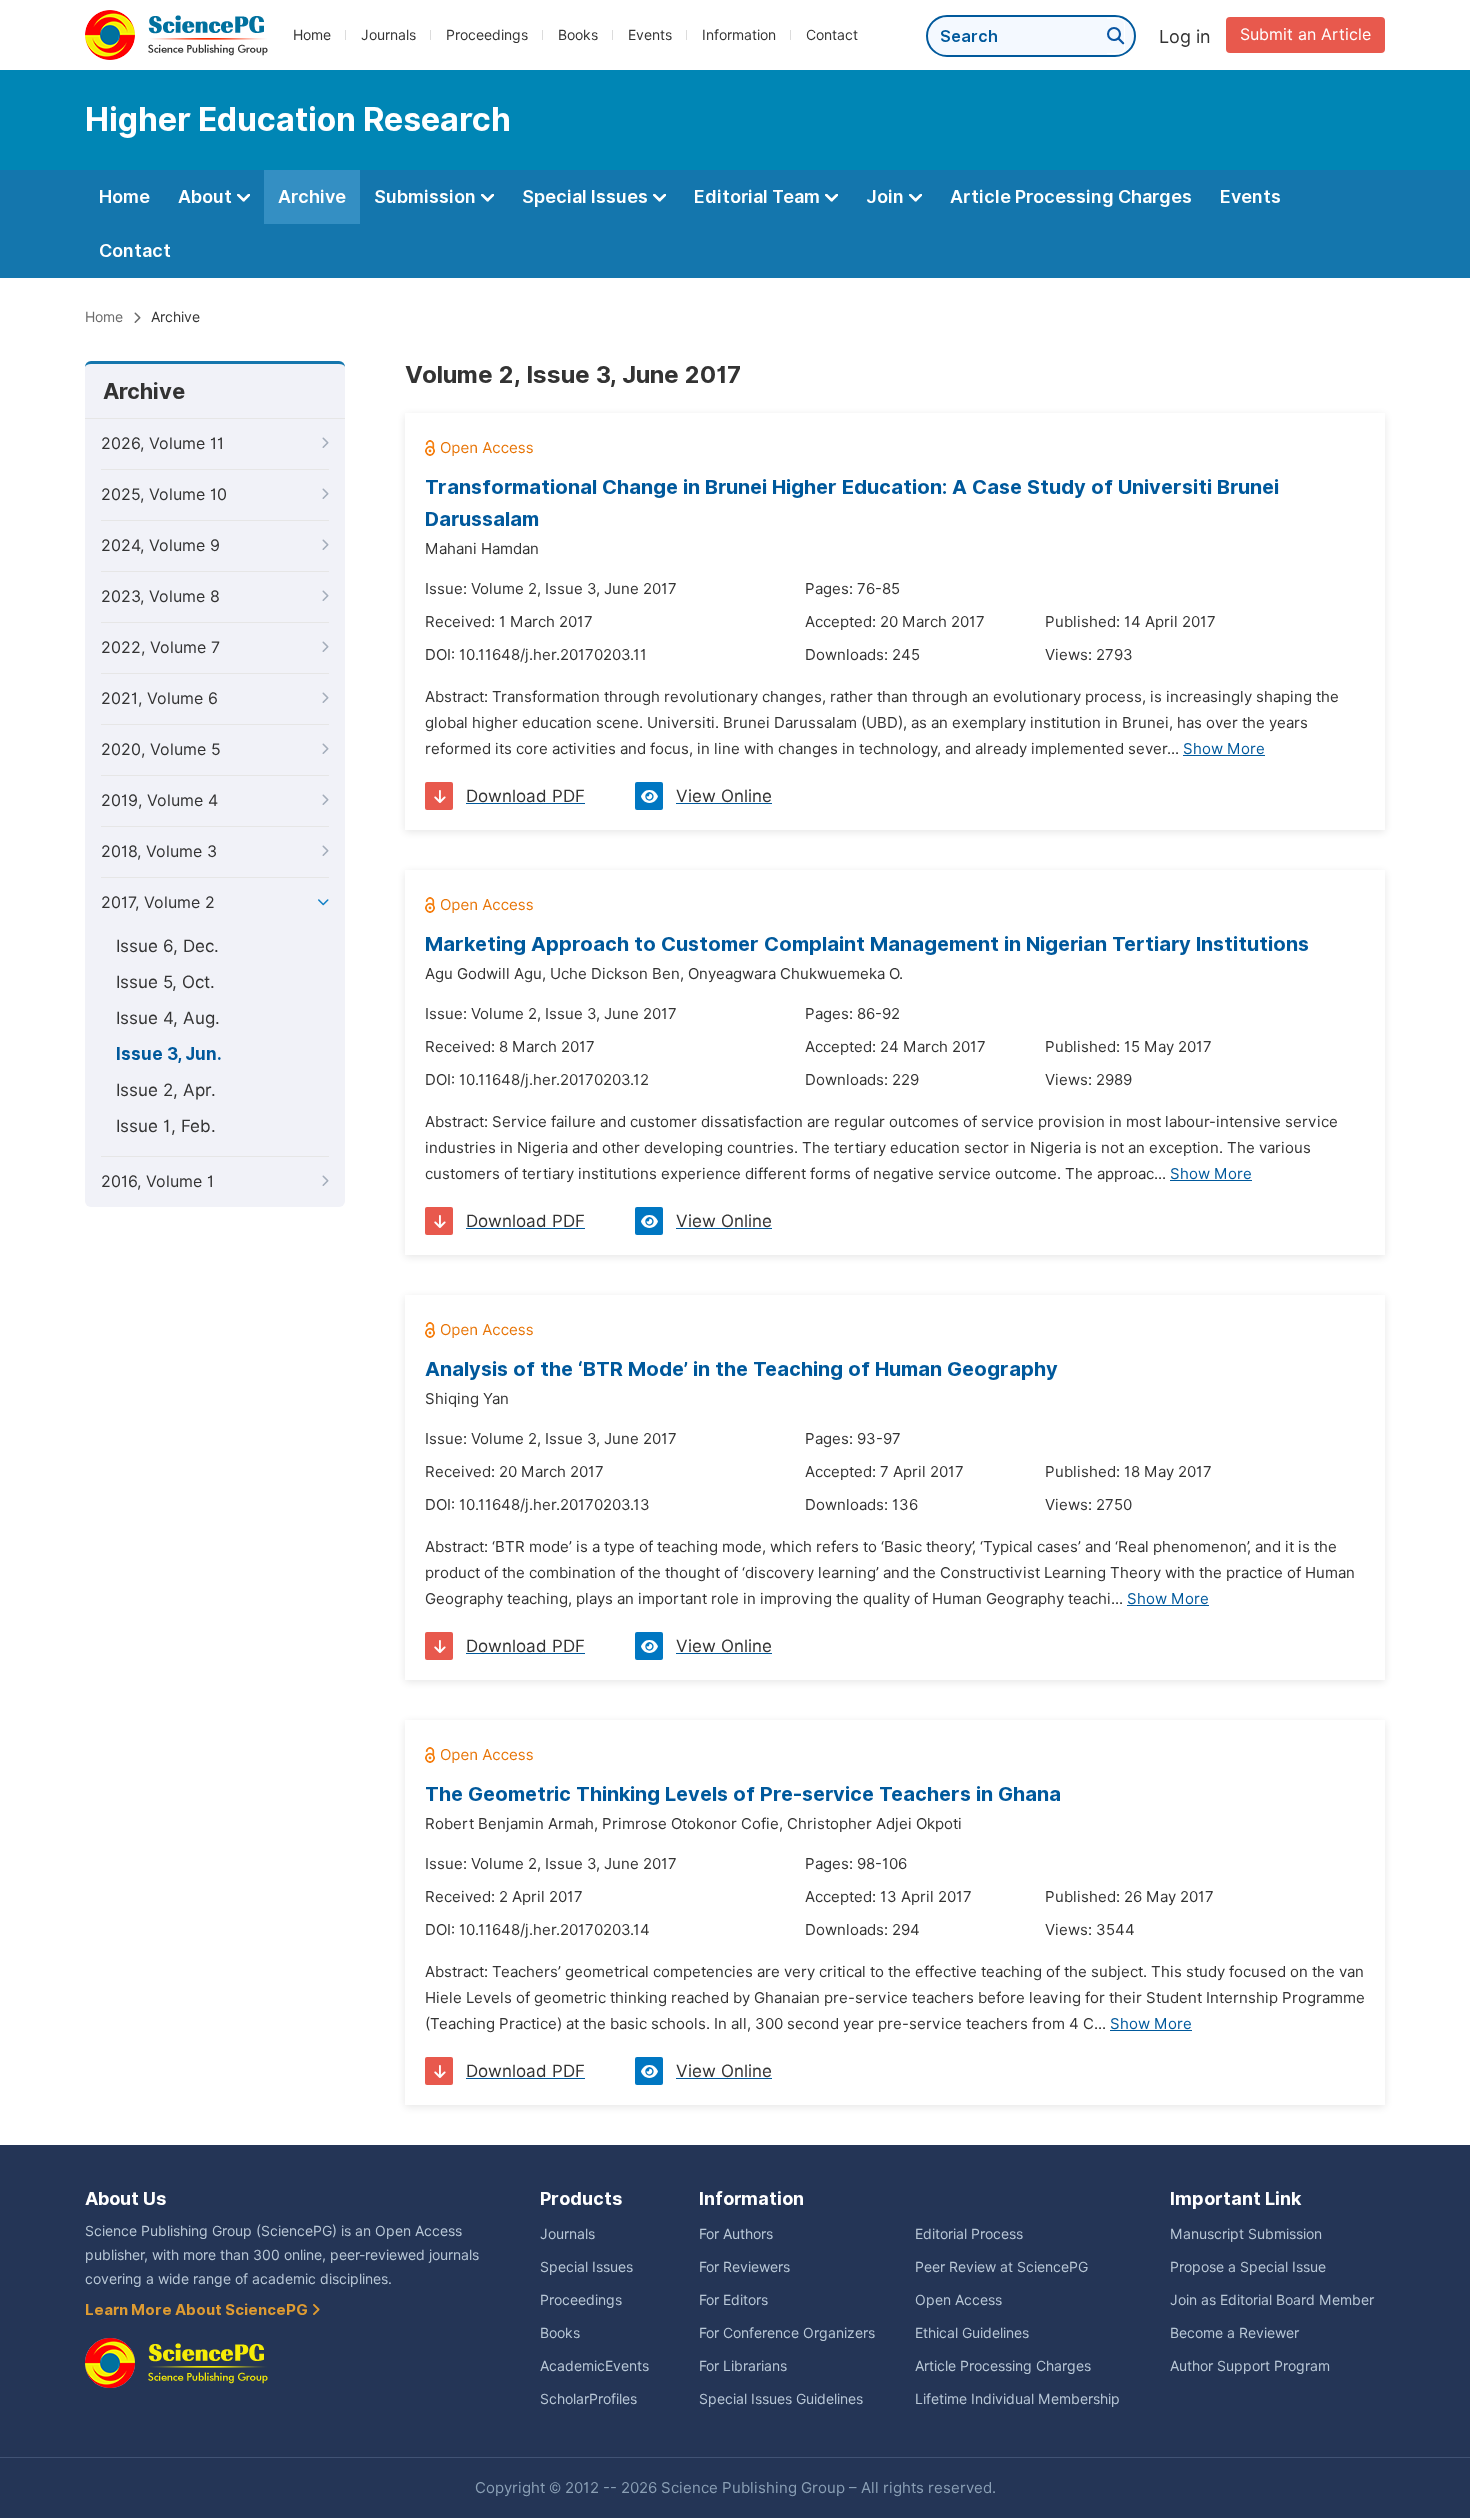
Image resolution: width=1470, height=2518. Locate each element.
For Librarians (743, 2366)
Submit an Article (1305, 34)
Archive (312, 196)
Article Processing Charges (1071, 196)
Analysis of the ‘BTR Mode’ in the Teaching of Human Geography (741, 1369)
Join (887, 196)
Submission (427, 196)
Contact (832, 35)
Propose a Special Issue (1248, 2267)
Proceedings (487, 35)
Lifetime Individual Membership (1017, 2399)
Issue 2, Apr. (166, 1090)
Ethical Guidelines (972, 2333)
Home (312, 35)
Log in (1185, 36)
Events (650, 35)
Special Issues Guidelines (781, 2399)
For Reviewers (744, 2267)
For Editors (733, 2300)
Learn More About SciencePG (198, 2310)
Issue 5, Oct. (165, 982)
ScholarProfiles (588, 2399)
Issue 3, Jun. (169, 1054)
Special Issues (587, 196)
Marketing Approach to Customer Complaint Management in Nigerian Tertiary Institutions (867, 944)
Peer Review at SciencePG (1001, 2267)
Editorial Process (969, 2234)
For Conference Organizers (787, 2333)
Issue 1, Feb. (166, 1126)
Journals (388, 35)
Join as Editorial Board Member (1272, 2300)
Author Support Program (1250, 2366)
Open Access (958, 2300)
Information (739, 35)
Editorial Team (759, 196)
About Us (125, 2198)
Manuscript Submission (1246, 2234)
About (207, 196)
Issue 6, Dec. (167, 946)
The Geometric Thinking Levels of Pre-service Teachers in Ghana (743, 1794)
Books (578, 35)
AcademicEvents (594, 2366)
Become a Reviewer (1234, 2333)
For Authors (736, 2234)
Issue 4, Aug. (168, 1018)
